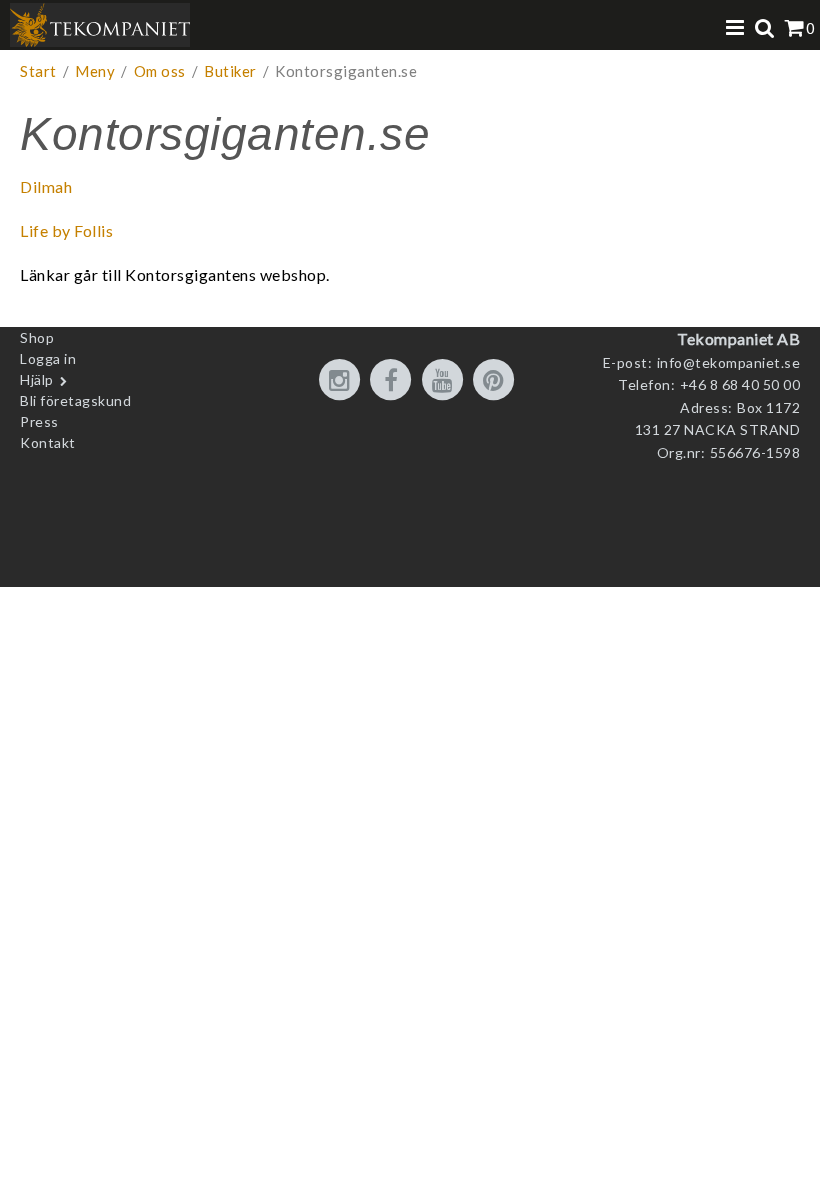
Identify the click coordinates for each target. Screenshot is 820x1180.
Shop (37, 337)
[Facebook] (394, 381)
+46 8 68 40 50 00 (740, 384)
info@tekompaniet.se (729, 362)
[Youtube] (446, 381)
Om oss (160, 71)
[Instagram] (343, 381)
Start (38, 71)
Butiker (230, 71)
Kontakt (48, 442)
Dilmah (46, 186)
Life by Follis (66, 230)
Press (39, 421)
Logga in (48, 358)
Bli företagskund (75, 400)
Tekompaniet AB (738, 338)
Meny (95, 71)
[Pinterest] (497, 381)
